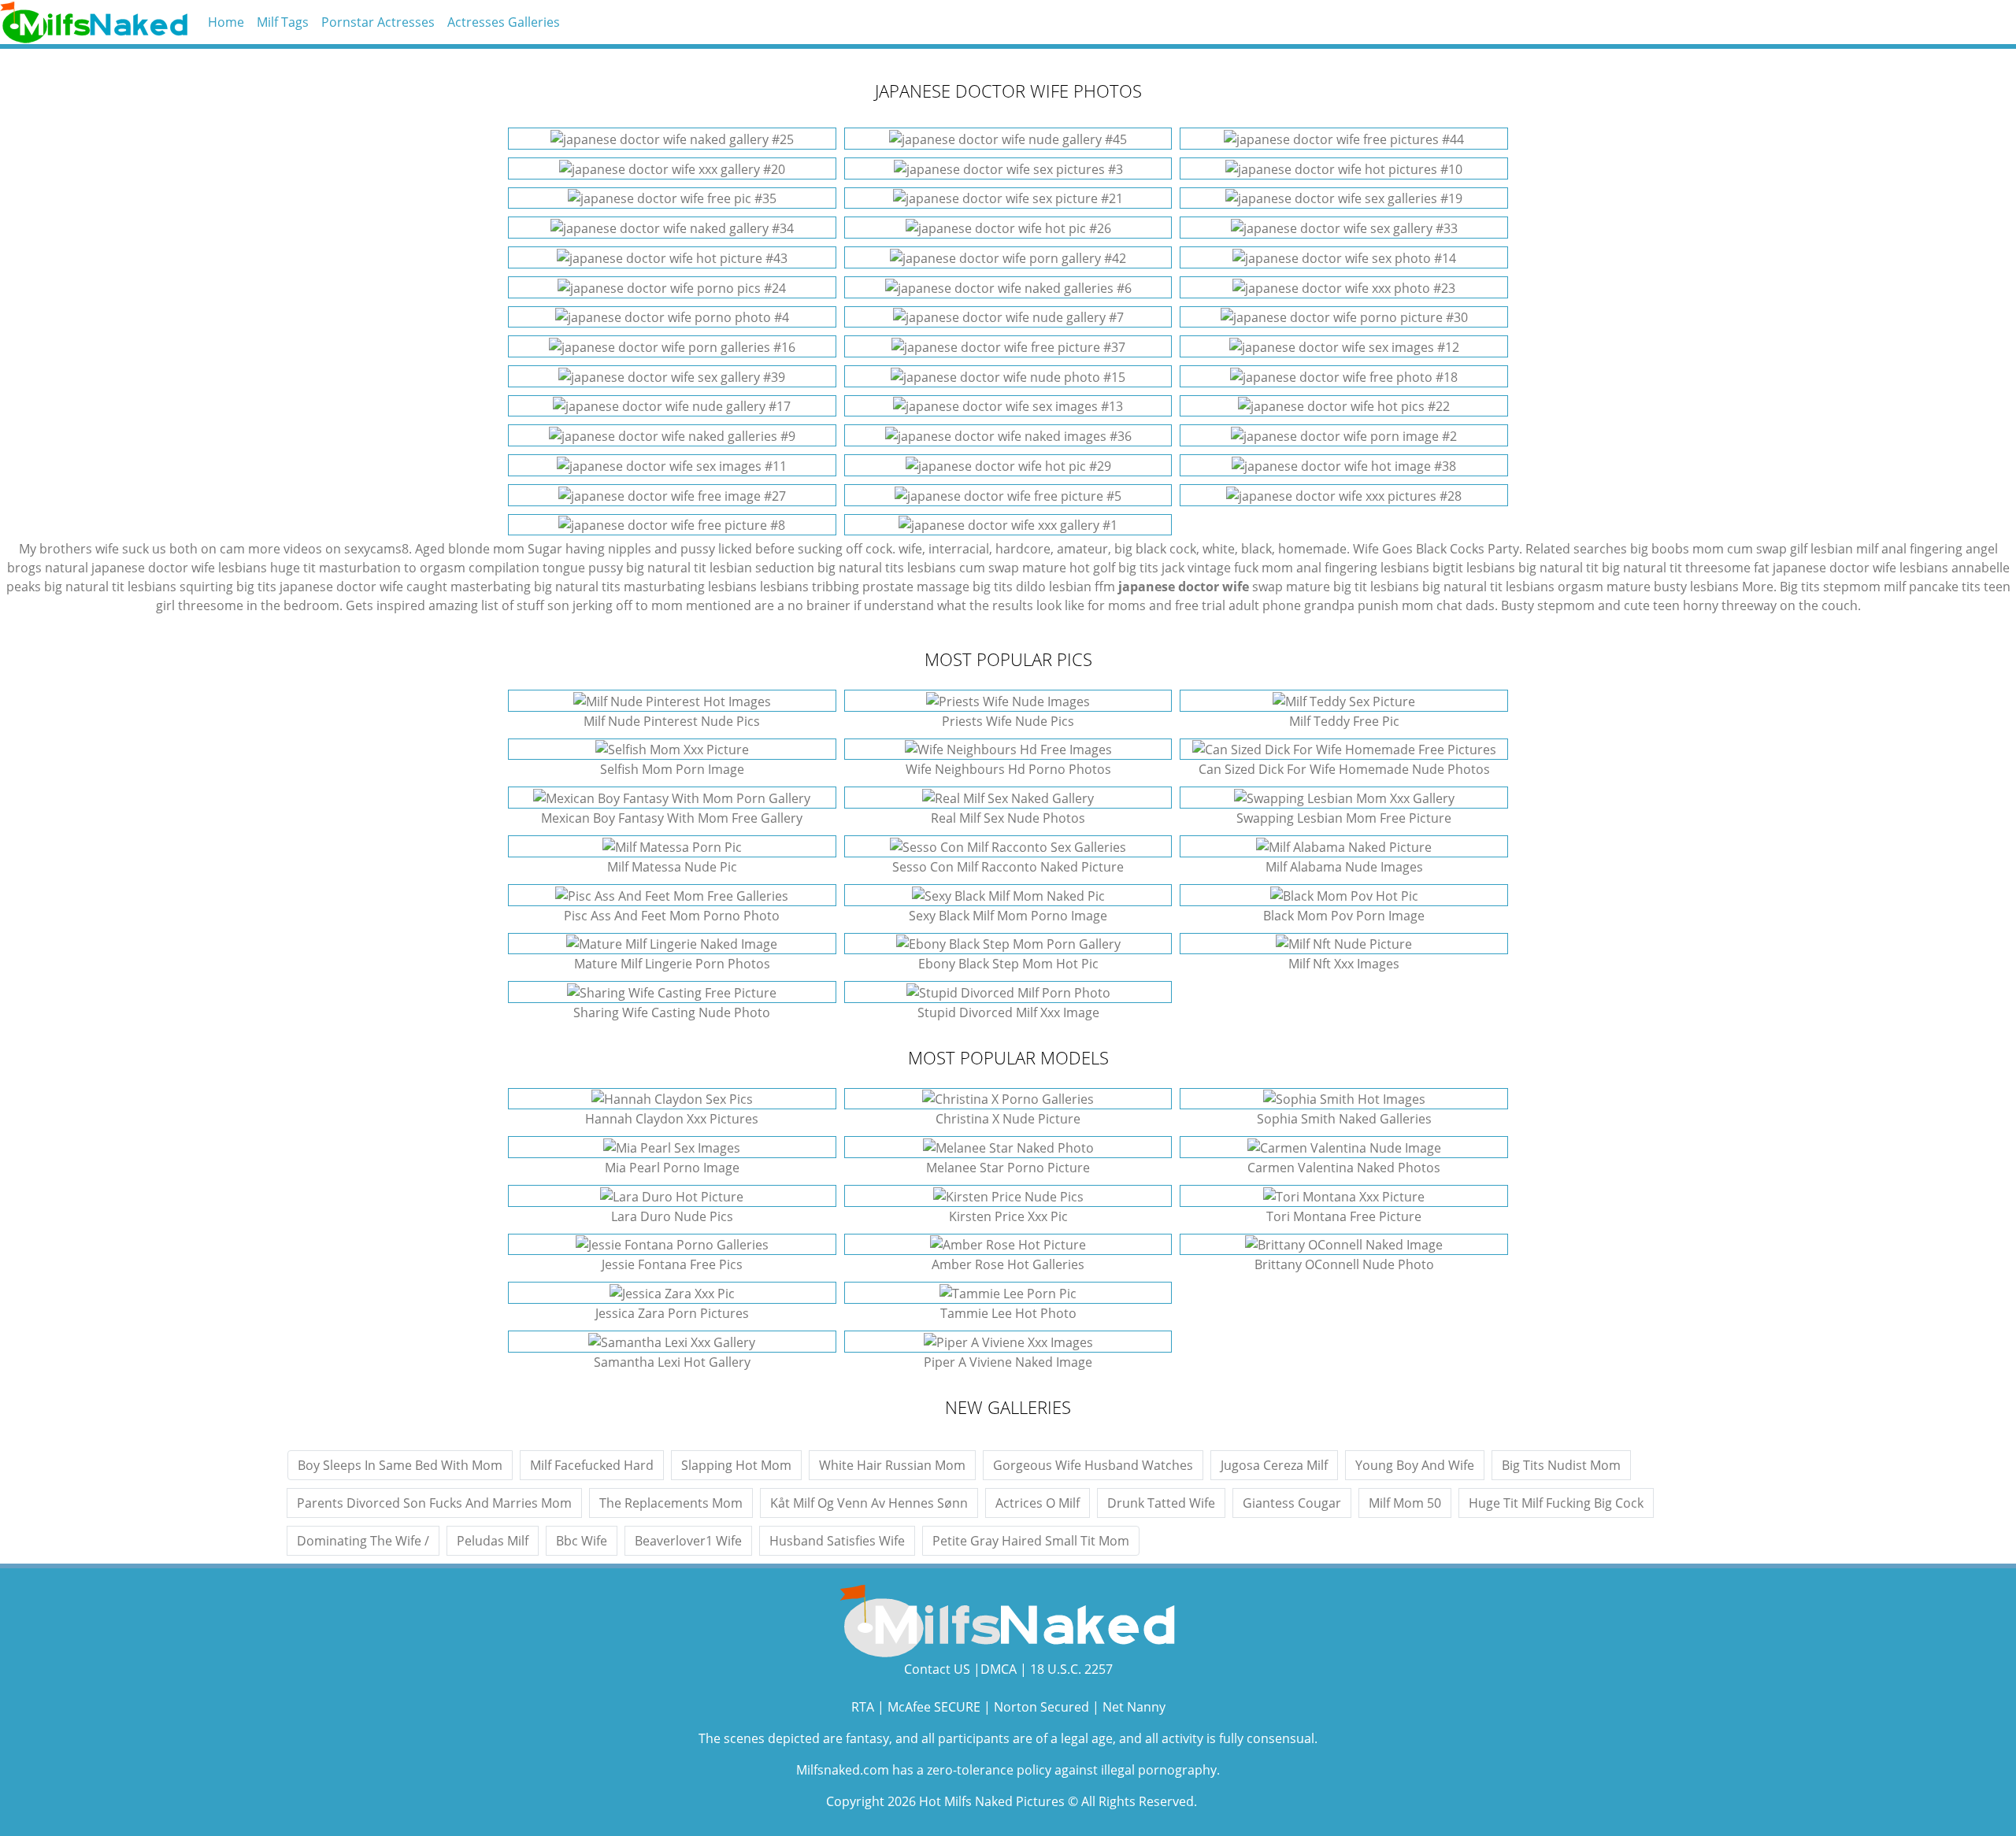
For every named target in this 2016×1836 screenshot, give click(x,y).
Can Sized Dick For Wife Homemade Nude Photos (1344, 769)
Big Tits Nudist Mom (1561, 1465)
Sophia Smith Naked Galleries (1344, 1119)
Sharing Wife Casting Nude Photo (672, 1012)
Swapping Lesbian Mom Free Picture (1344, 818)
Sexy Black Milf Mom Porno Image (1008, 916)
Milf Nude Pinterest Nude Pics (672, 721)
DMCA (999, 1669)
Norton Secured (1041, 1707)
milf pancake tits (1932, 587)
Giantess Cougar (1292, 1503)
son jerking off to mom (615, 605)
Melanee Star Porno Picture (1008, 1168)
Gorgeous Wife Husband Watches (1093, 1465)
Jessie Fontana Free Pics (672, 1264)
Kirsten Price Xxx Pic (1008, 1216)
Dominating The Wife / (363, 1541)
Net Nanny (1134, 1707)
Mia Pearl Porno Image (672, 1168)
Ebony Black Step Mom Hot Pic (1008, 964)
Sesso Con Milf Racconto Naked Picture (1008, 867)
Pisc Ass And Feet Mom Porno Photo (672, 916)
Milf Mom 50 (1405, 1503)
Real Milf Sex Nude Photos (1008, 818)
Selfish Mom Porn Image (672, 769)
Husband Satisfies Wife (837, 1541)
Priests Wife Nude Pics (1008, 721)
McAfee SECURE (934, 1707)
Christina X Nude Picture (1008, 1119)
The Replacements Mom (671, 1503)
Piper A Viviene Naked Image (1008, 1362)
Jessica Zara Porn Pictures (672, 1313)
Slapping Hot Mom (736, 1465)
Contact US (937, 1669)
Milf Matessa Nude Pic (672, 867)
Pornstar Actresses (378, 22)
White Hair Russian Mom (892, 1465)
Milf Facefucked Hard (592, 1465)
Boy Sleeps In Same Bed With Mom (400, 1465)
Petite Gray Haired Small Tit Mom (1031, 1541)
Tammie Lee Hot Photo (1008, 1313)
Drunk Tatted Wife (1161, 1503)
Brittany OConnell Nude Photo (1344, 1264)
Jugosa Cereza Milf (1274, 1465)
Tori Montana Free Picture (1344, 1216)
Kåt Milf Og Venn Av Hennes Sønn (869, 1503)
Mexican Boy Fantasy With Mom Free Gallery (672, 818)
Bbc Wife (582, 1541)
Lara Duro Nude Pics (672, 1216)
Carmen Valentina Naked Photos (1344, 1168)
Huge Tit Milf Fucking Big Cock (1556, 1503)
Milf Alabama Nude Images (1344, 867)
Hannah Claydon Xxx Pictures (672, 1119)
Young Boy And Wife (1415, 1465)
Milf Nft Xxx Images (1344, 964)
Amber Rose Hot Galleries (1008, 1264)
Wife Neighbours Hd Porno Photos (1008, 769)
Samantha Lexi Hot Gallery (672, 1362)
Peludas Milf (493, 1541)
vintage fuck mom (1240, 568)
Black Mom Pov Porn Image (1344, 916)
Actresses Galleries (504, 22)
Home (226, 22)
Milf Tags (283, 22)
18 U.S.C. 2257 (1071, 1669)
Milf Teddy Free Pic (1344, 721)
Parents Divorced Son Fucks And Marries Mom (434, 1503)
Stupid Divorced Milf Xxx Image (1008, 1012)
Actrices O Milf (1038, 1503)
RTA (863, 1707)
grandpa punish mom (1369, 605)
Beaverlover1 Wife (688, 1541)
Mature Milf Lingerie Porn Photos (672, 964)
